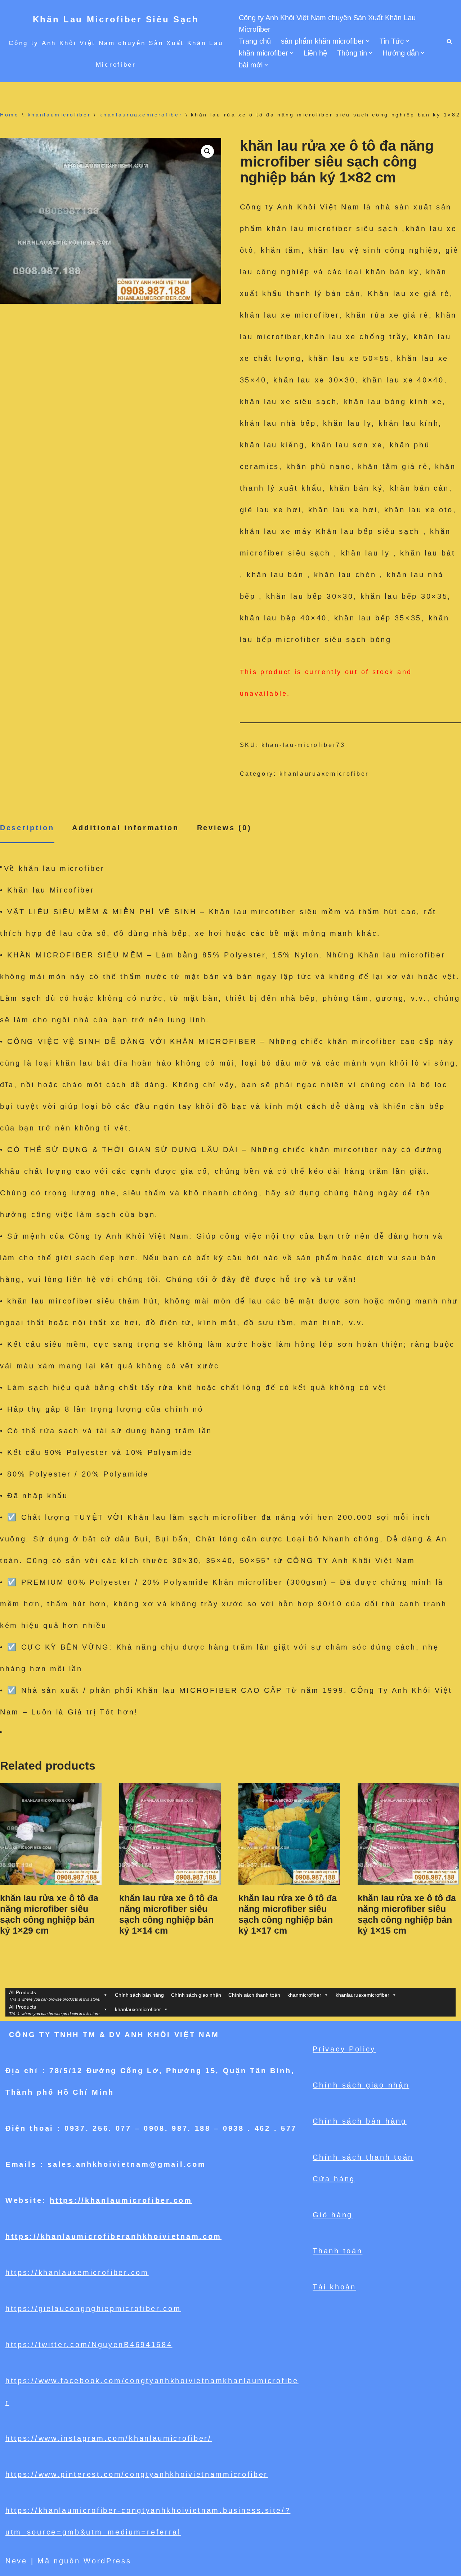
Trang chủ (255, 41)
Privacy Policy (344, 2049)
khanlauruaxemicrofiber (141, 115)
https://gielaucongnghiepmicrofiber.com (93, 2309)
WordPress (107, 2561)
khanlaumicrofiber (59, 115)
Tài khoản (334, 2287)
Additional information (125, 828)
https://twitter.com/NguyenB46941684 (89, 2345)
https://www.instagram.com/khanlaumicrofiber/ (109, 2438)
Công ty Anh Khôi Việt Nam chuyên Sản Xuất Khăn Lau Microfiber (327, 23)
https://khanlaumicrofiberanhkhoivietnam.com (113, 2236)
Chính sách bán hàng (139, 1995)
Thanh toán (337, 2251)
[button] (368, 41)
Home (10, 115)
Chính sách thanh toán (254, 1995)
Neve (16, 2561)
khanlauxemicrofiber (138, 2009)
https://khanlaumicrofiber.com (121, 2200)
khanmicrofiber (304, 1995)
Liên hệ (315, 53)
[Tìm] (449, 41)
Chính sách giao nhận (196, 1995)
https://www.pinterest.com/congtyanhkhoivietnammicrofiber (137, 2474)
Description (27, 828)
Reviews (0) (224, 828)
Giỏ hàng (333, 2215)
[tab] (27, 828)
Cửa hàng (334, 2179)
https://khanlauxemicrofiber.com (77, 2272)
